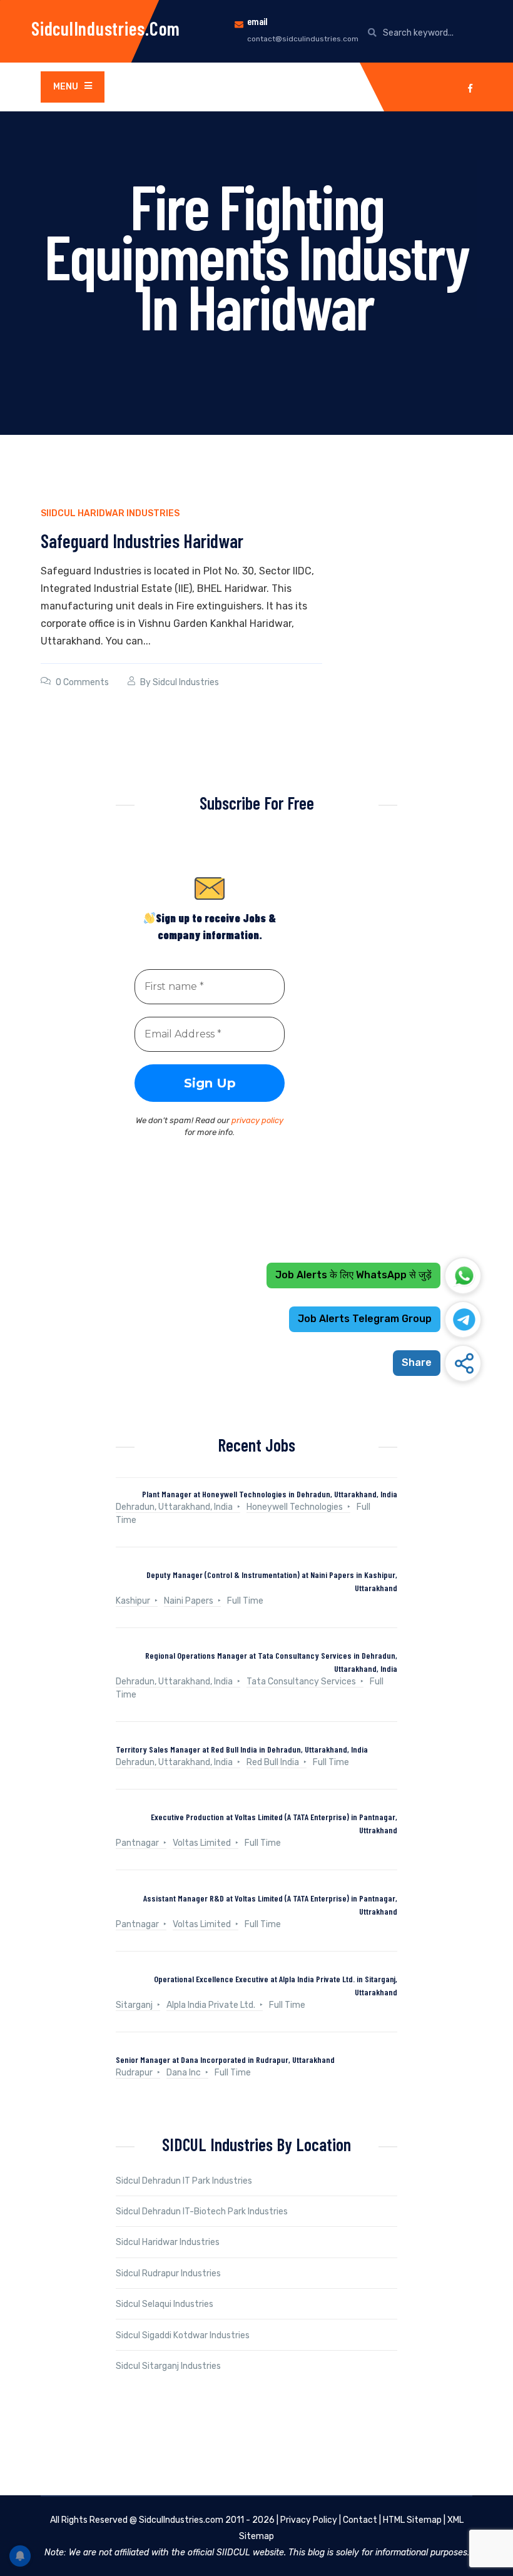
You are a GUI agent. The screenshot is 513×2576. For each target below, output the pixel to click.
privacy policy (257, 1120)
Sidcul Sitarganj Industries (168, 2366)
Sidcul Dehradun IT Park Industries (184, 2181)
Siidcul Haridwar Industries (110, 513)
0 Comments (82, 682)
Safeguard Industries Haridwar (142, 541)
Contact (360, 2520)
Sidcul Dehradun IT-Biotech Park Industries (202, 2212)
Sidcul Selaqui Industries (165, 2304)
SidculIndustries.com (106, 28)
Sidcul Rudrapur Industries (168, 2273)
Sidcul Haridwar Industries (168, 2242)
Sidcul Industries (186, 682)
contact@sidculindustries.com (303, 39)
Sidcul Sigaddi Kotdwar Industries (183, 2335)
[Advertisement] (256, 1301)
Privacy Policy (309, 2520)
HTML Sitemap (412, 2520)
